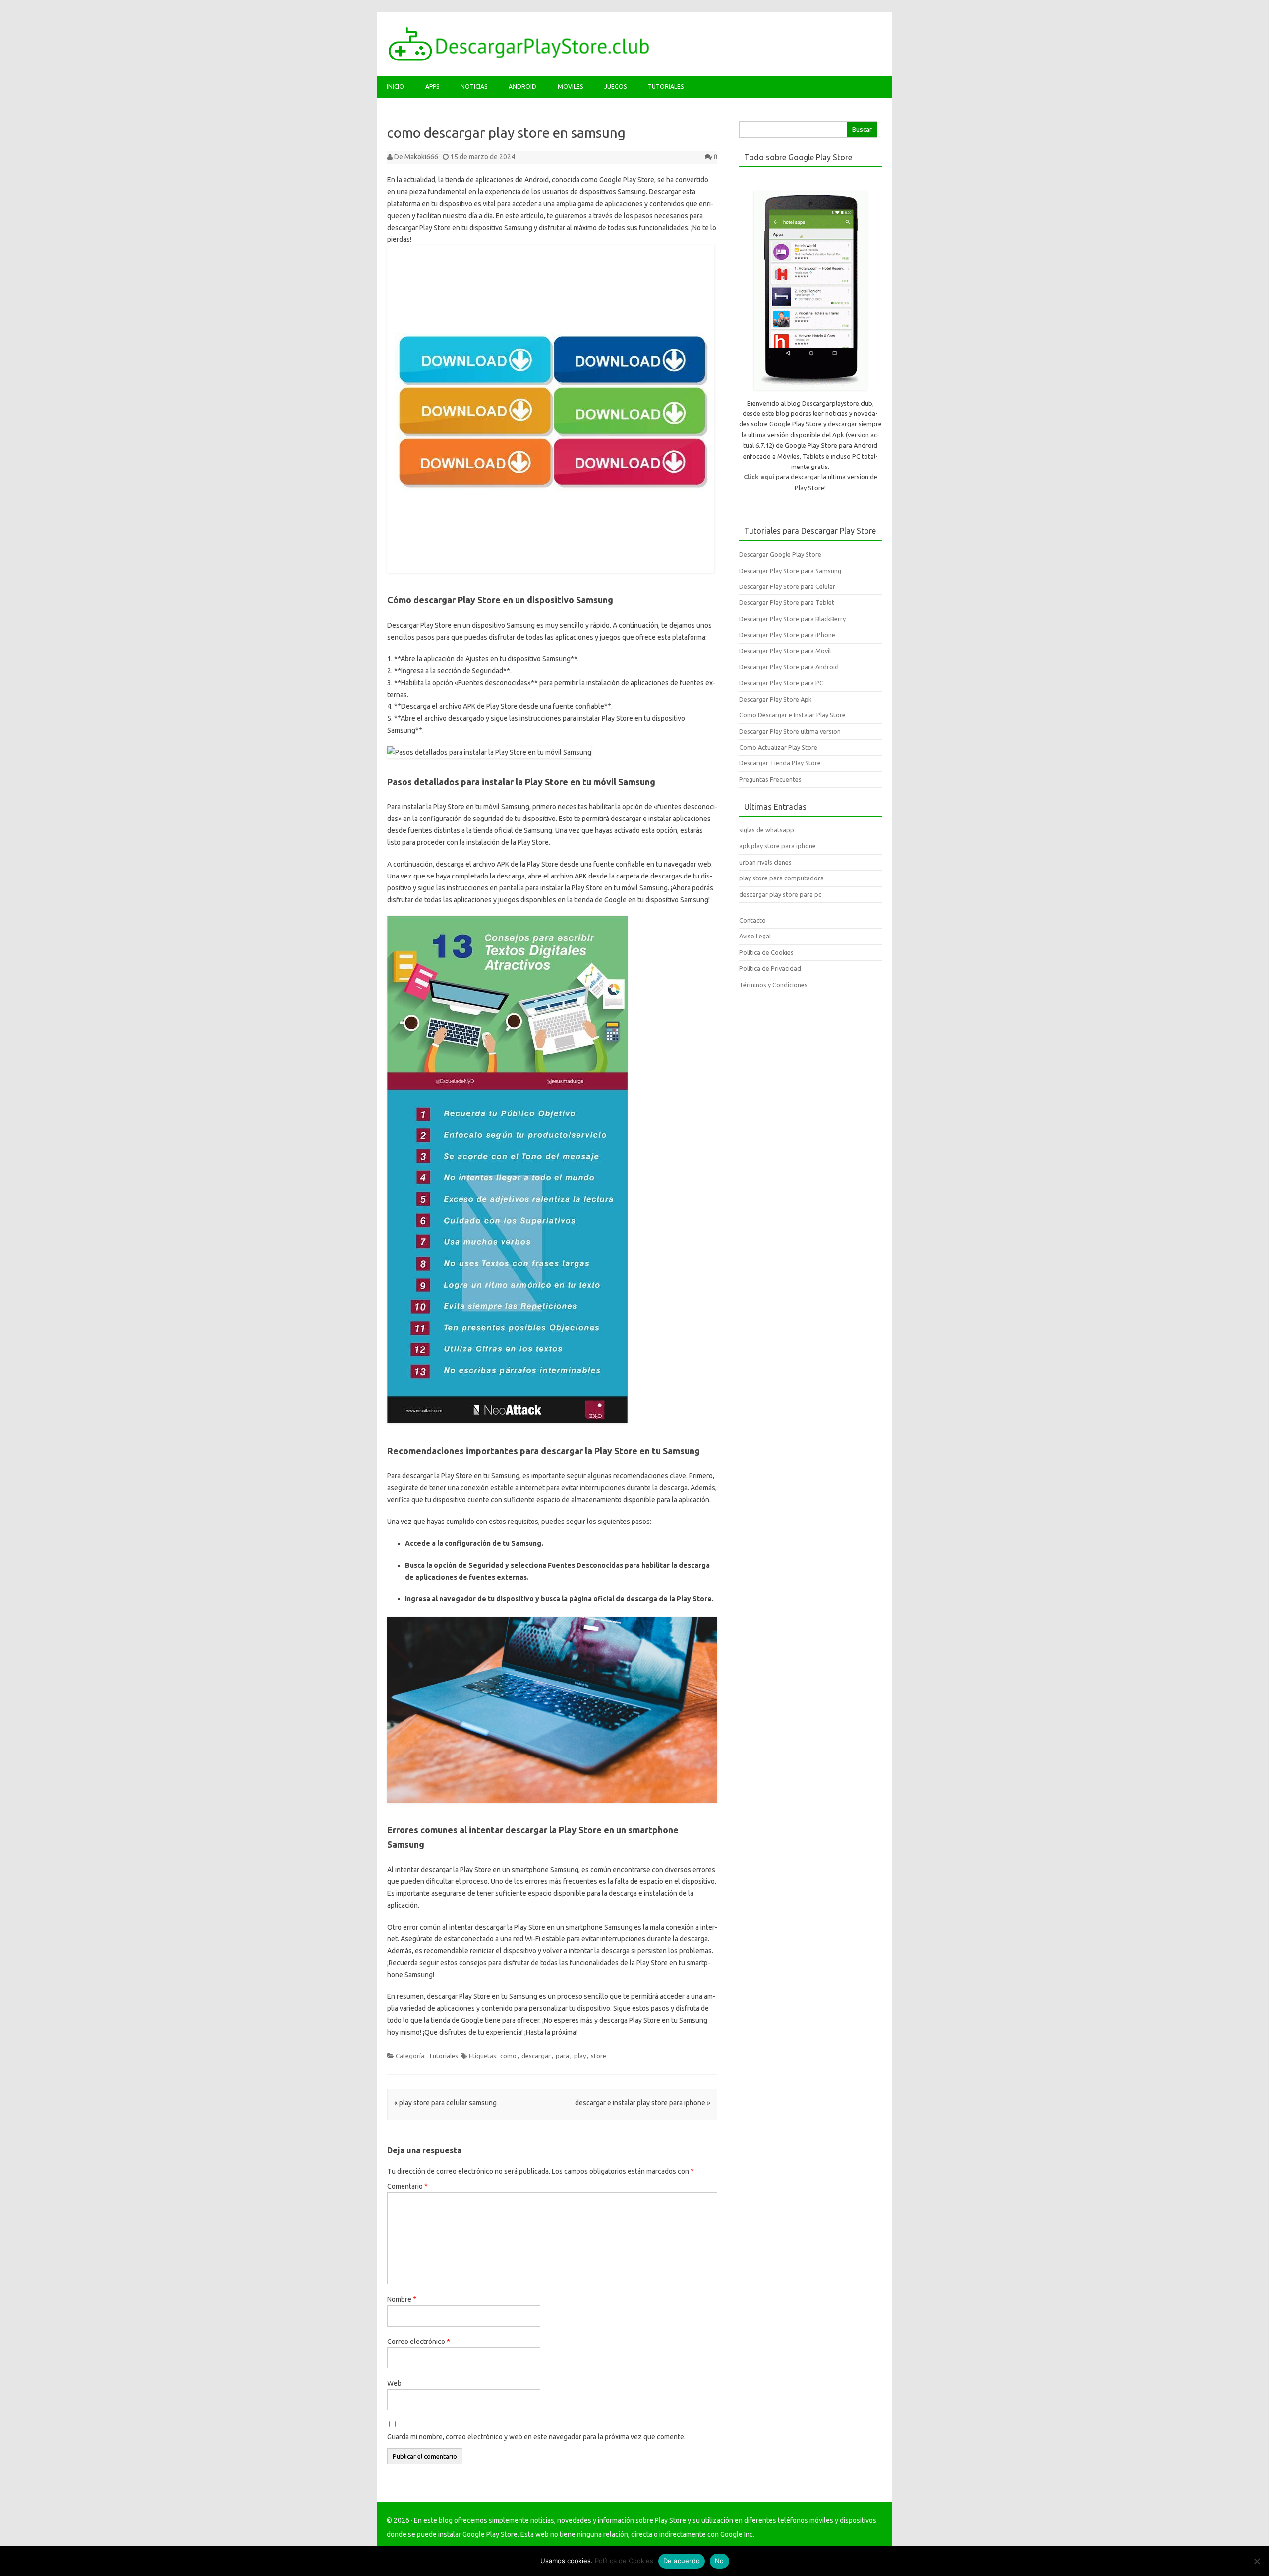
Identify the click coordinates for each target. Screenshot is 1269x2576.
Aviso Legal (755, 936)
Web (394, 2383)
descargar (536, 2056)
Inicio (395, 87)
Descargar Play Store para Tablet (787, 602)
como (508, 2056)
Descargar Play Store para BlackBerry (792, 619)
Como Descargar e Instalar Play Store (792, 715)
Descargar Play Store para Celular (787, 586)
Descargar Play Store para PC (781, 683)
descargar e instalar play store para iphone (643, 2103)
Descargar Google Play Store (780, 554)
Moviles (570, 87)
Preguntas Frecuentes (770, 779)
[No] (1257, 2561)
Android (522, 87)
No (720, 2561)
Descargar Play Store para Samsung (790, 571)
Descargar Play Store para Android (789, 667)
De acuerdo (682, 2561)
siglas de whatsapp (767, 830)
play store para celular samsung (445, 2103)
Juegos (615, 87)
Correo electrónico (419, 2342)
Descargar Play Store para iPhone (787, 635)
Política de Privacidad (770, 968)
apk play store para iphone (778, 846)
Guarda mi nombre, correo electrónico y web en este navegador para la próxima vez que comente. (536, 2437)
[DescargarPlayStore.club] (519, 59)
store (599, 2056)
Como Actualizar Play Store (778, 747)
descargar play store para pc (780, 894)
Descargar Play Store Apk (775, 699)
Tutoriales (666, 87)
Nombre (402, 2299)
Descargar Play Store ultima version (790, 731)
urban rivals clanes (765, 862)
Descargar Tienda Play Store (780, 763)
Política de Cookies (766, 952)
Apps (432, 87)
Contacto (752, 920)
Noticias (474, 87)
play (580, 2056)
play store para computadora (781, 878)
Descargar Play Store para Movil (785, 651)
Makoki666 (421, 157)
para (562, 2056)
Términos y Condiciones (773, 985)
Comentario (407, 2186)
